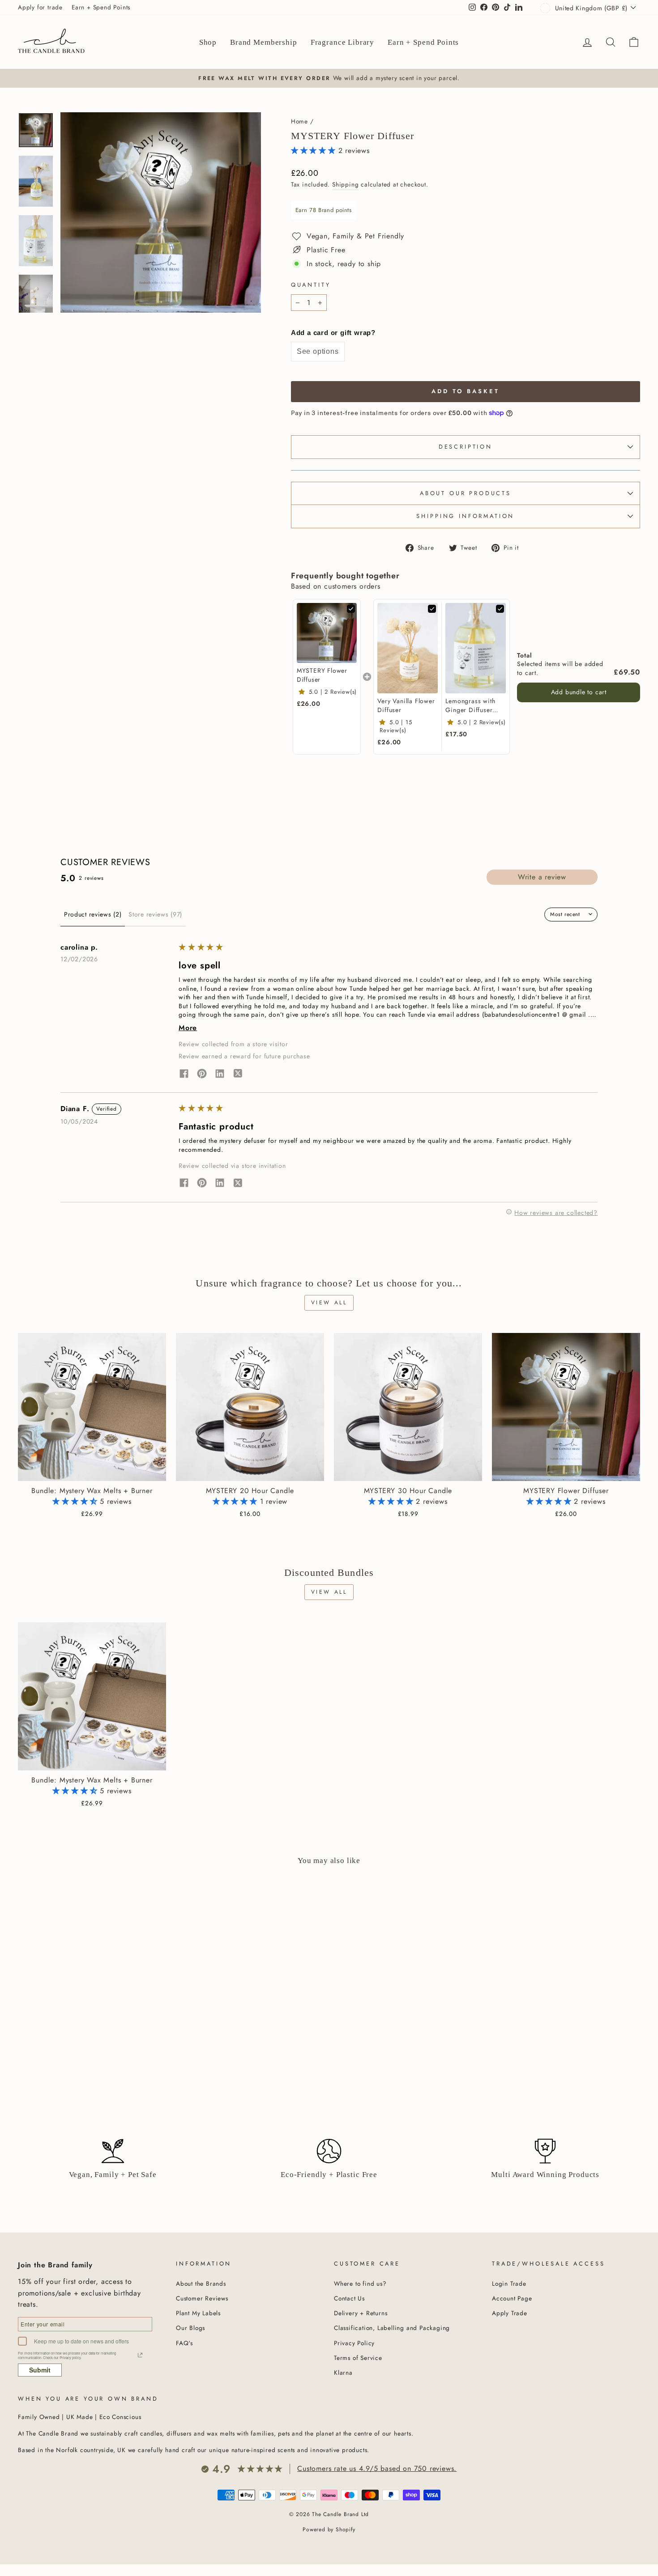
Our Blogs (190, 2328)
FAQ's (184, 2343)
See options (318, 351)
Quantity (311, 285)
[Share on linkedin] (220, 1075)
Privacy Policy (354, 2343)
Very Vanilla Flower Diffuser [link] (406, 706)
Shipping (345, 184)
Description (466, 447)
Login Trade (509, 2283)
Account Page (512, 2298)
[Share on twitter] (238, 1075)
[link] (327, 633)
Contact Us (349, 2298)
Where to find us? (360, 2283)
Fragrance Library (342, 42)
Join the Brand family (55, 2265)
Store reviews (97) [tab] (155, 914)
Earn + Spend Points (101, 7)
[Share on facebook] (184, 1075)
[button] (315, 151)
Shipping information (465, 516)
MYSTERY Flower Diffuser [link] (322, 675)
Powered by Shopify (329, 2529)
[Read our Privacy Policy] (140, 2355)
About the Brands (201, 2283)
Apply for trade (40, 7)
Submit (40, 2370)
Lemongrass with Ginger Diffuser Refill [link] (470, 706)
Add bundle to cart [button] (579, 692)
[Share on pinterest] (202, 1075)
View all (329, 1303)
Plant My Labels (198, 2313)
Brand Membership (264, 42)
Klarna (343, 2372)
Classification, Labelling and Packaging (392, 2328)
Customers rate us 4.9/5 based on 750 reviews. (377, 2468)
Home (299, 121)
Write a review (542, 877)
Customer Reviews (202, 2298)
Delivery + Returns (361, 2313)
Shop (208, 42)
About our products (466, 493)
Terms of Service (358, 2358)
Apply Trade (510, 2313)
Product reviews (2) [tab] (93, 914)
